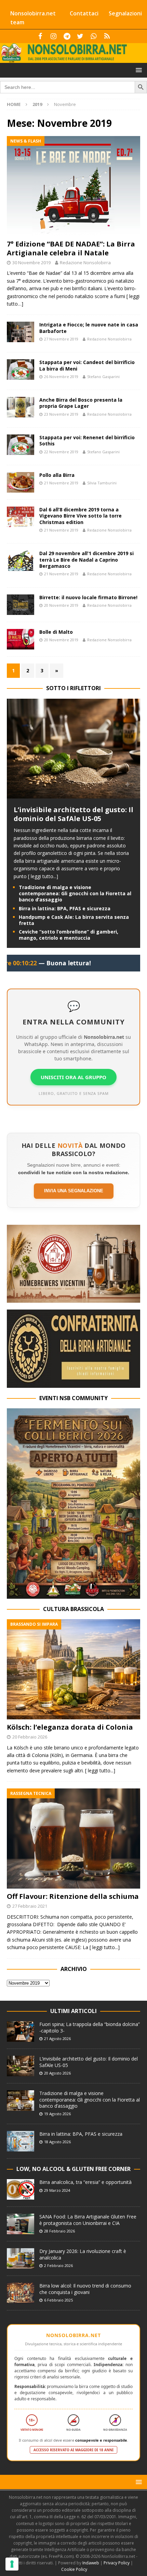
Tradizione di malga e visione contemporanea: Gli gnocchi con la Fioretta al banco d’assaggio (75, 893)
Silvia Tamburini (102, 483)
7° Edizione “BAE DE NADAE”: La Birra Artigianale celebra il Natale (71, 248)
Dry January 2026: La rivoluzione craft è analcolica (83, 2254)
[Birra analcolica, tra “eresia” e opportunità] (21, 2189)
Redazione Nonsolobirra (85, 263)
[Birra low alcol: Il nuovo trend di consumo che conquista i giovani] (21, 2293)
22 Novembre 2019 (61, 452)
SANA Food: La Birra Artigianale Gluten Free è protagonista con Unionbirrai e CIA (88, 2220)
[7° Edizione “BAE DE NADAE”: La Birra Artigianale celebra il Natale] (73, 186)
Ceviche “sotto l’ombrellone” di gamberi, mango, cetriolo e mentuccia (69, 935)
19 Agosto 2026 (57, 2114)
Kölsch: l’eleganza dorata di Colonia (70, 1727)
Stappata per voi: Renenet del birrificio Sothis (87, 440)
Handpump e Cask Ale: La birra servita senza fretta (74, 920)
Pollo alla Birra (57, 475)
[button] (138, 70)
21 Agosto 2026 (57, 2038)
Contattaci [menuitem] (84, 13)
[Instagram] (54, 36)
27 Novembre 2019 (61, 339)
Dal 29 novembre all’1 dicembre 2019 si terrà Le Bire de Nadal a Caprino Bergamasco (86, 559)
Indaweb (91, 2563)
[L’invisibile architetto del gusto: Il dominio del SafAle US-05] (73, 795)
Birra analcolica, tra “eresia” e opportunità (85, 2182)
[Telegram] (67, 36)
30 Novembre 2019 (31, 263)
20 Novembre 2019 (61, 605)
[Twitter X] (80, 36)
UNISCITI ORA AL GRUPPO (73, 1077)
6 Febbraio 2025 (58, 2300)
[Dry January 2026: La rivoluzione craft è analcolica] (21, 2258)
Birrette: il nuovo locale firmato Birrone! (88, 597)
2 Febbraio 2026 (58, 2265)
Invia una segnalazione (74, 1191)
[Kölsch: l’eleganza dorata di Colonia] (73, 1669)
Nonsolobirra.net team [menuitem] (33, 18)
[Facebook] (40, 36)
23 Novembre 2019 (61, 414)
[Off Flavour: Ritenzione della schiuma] (73, 1839)
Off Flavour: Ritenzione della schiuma (73, 1896)
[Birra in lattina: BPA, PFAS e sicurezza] (21, 2141)
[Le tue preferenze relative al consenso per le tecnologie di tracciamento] (12, 2564)
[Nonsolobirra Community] (93, 36)
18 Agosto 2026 (57, 2142)
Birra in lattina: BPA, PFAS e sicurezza (65, 908)
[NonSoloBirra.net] (73, 59)
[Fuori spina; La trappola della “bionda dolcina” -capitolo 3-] (21, 2031)
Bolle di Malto (56, 632)
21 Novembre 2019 (61, 483)
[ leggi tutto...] (43, 876)
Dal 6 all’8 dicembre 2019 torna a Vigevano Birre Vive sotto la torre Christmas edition (81, 516)
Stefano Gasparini (103, 377)
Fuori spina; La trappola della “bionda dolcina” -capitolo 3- (90, 2027)
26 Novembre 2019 (61, 377)
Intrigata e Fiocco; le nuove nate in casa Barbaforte (89, 328)
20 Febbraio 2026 (30, 1737)
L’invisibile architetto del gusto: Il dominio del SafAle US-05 (73, 814)
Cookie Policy (74, 2569)
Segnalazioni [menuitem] (125, 13)
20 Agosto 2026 (57, 2073)
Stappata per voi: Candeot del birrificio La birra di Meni (87, 365)
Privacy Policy (117, 2563)
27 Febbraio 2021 (30, 1906)
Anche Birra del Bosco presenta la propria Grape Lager (81, 403)
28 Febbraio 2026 (59, 2231)
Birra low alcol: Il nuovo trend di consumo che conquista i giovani (85, 2289)
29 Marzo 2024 (57, 2190)
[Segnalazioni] (107, 36)
